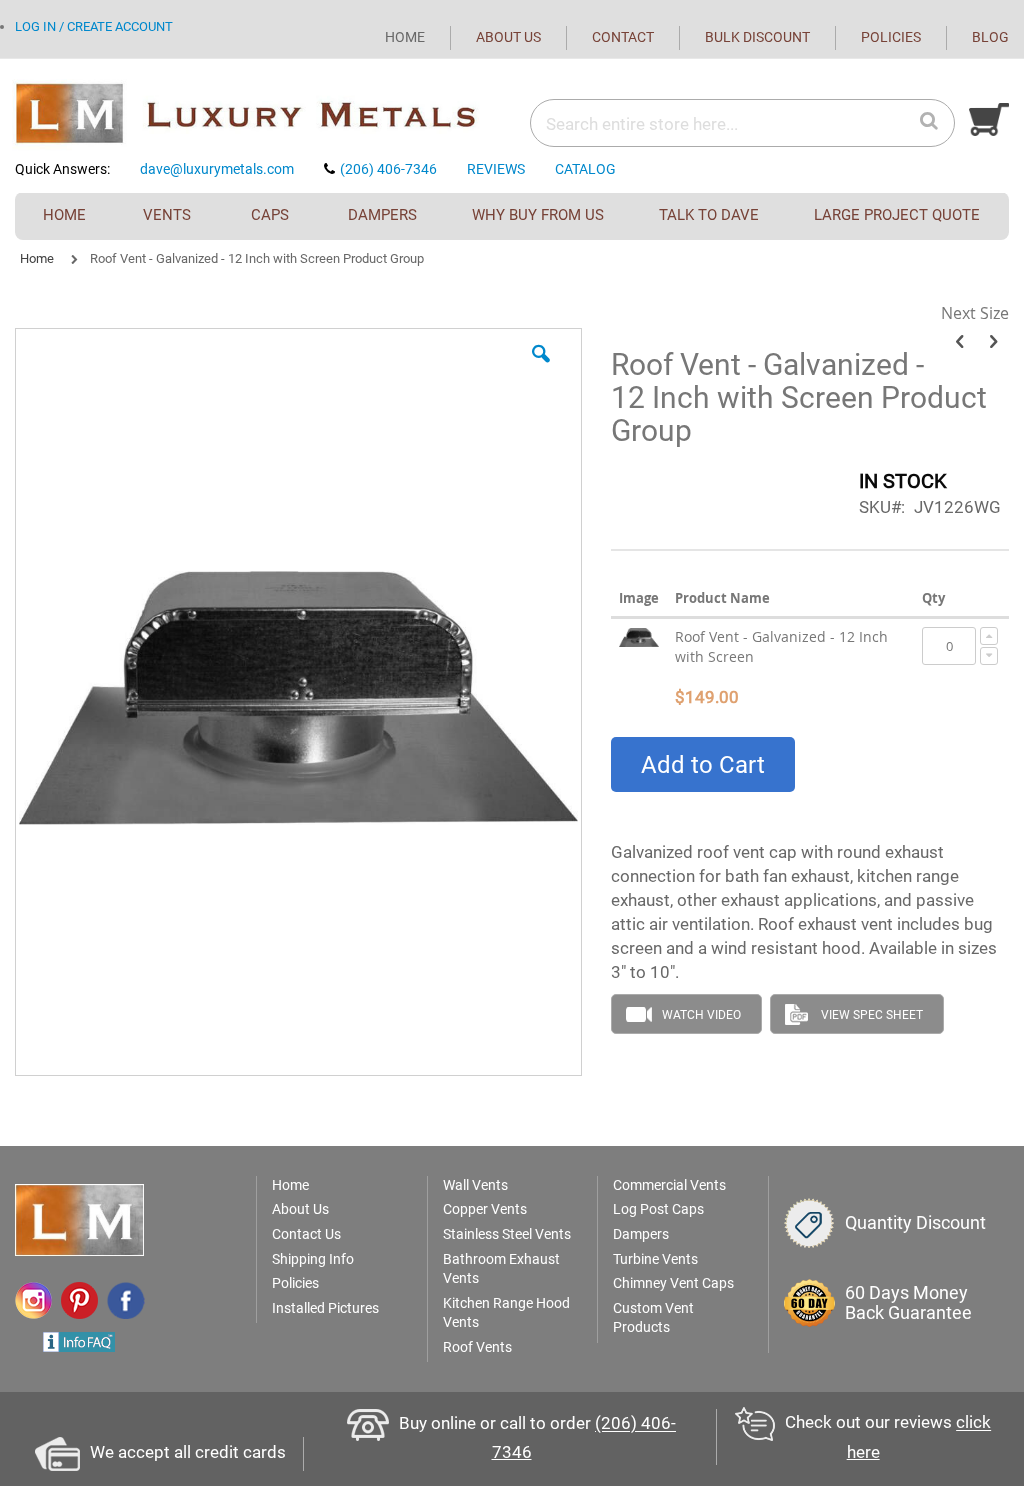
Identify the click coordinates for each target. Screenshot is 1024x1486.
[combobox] (679, 124)
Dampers (641, 1234)
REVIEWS (496, 169)
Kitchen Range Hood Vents (506, 1313)
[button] (541, 369)
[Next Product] (993, 342)
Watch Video (701, 1015)
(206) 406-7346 (388, 169)
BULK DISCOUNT (757, 37)
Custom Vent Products (653, 1318)
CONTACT (623, 37)
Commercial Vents (669, 1185)
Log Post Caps (658, 1209)
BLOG (990, 37)
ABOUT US (508, 37)
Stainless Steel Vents (507, 1234)
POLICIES (891, 37)
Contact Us (306, 1234)
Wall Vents (475, 1185)
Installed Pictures (325, 1308)
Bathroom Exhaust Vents (501, 1269)
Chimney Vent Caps (673, 1283)
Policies (295, 1283)
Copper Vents (485, 1209)
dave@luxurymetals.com (217, 169)
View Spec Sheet (872, 1015)
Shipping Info (313, 1259)
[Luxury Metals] (263, 114)
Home (37, 258)
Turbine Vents (655, 1259)
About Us (300, 1209)
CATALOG (585, 169)
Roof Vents (477, 1347)
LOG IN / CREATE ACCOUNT (94, 26)
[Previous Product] (959, 342)
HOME (405, 37)
